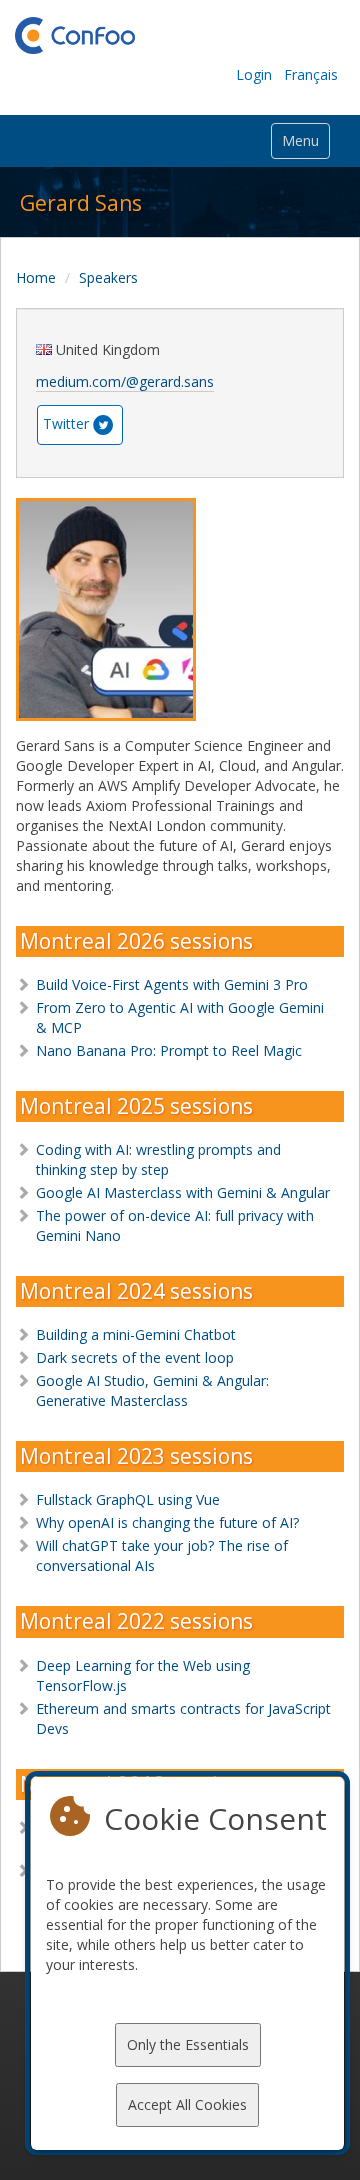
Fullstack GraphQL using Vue (128, 1499)
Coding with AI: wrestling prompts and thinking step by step (158, 1159)
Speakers (108, 277)
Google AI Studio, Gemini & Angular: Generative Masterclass (152, 1390)
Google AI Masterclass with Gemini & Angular (183, 1192)
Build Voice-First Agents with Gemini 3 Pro (172, 984)
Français (311, 74)
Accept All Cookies (187, 2104)
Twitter (66, 422)
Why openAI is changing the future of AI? (167, 1522)
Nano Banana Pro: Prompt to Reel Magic (169, 1050)
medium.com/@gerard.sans (125, 381)
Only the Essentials (188, 2044)
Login (254, 74)
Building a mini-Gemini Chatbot (136, 1334)
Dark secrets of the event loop (135, 1357)
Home (36, 277)
